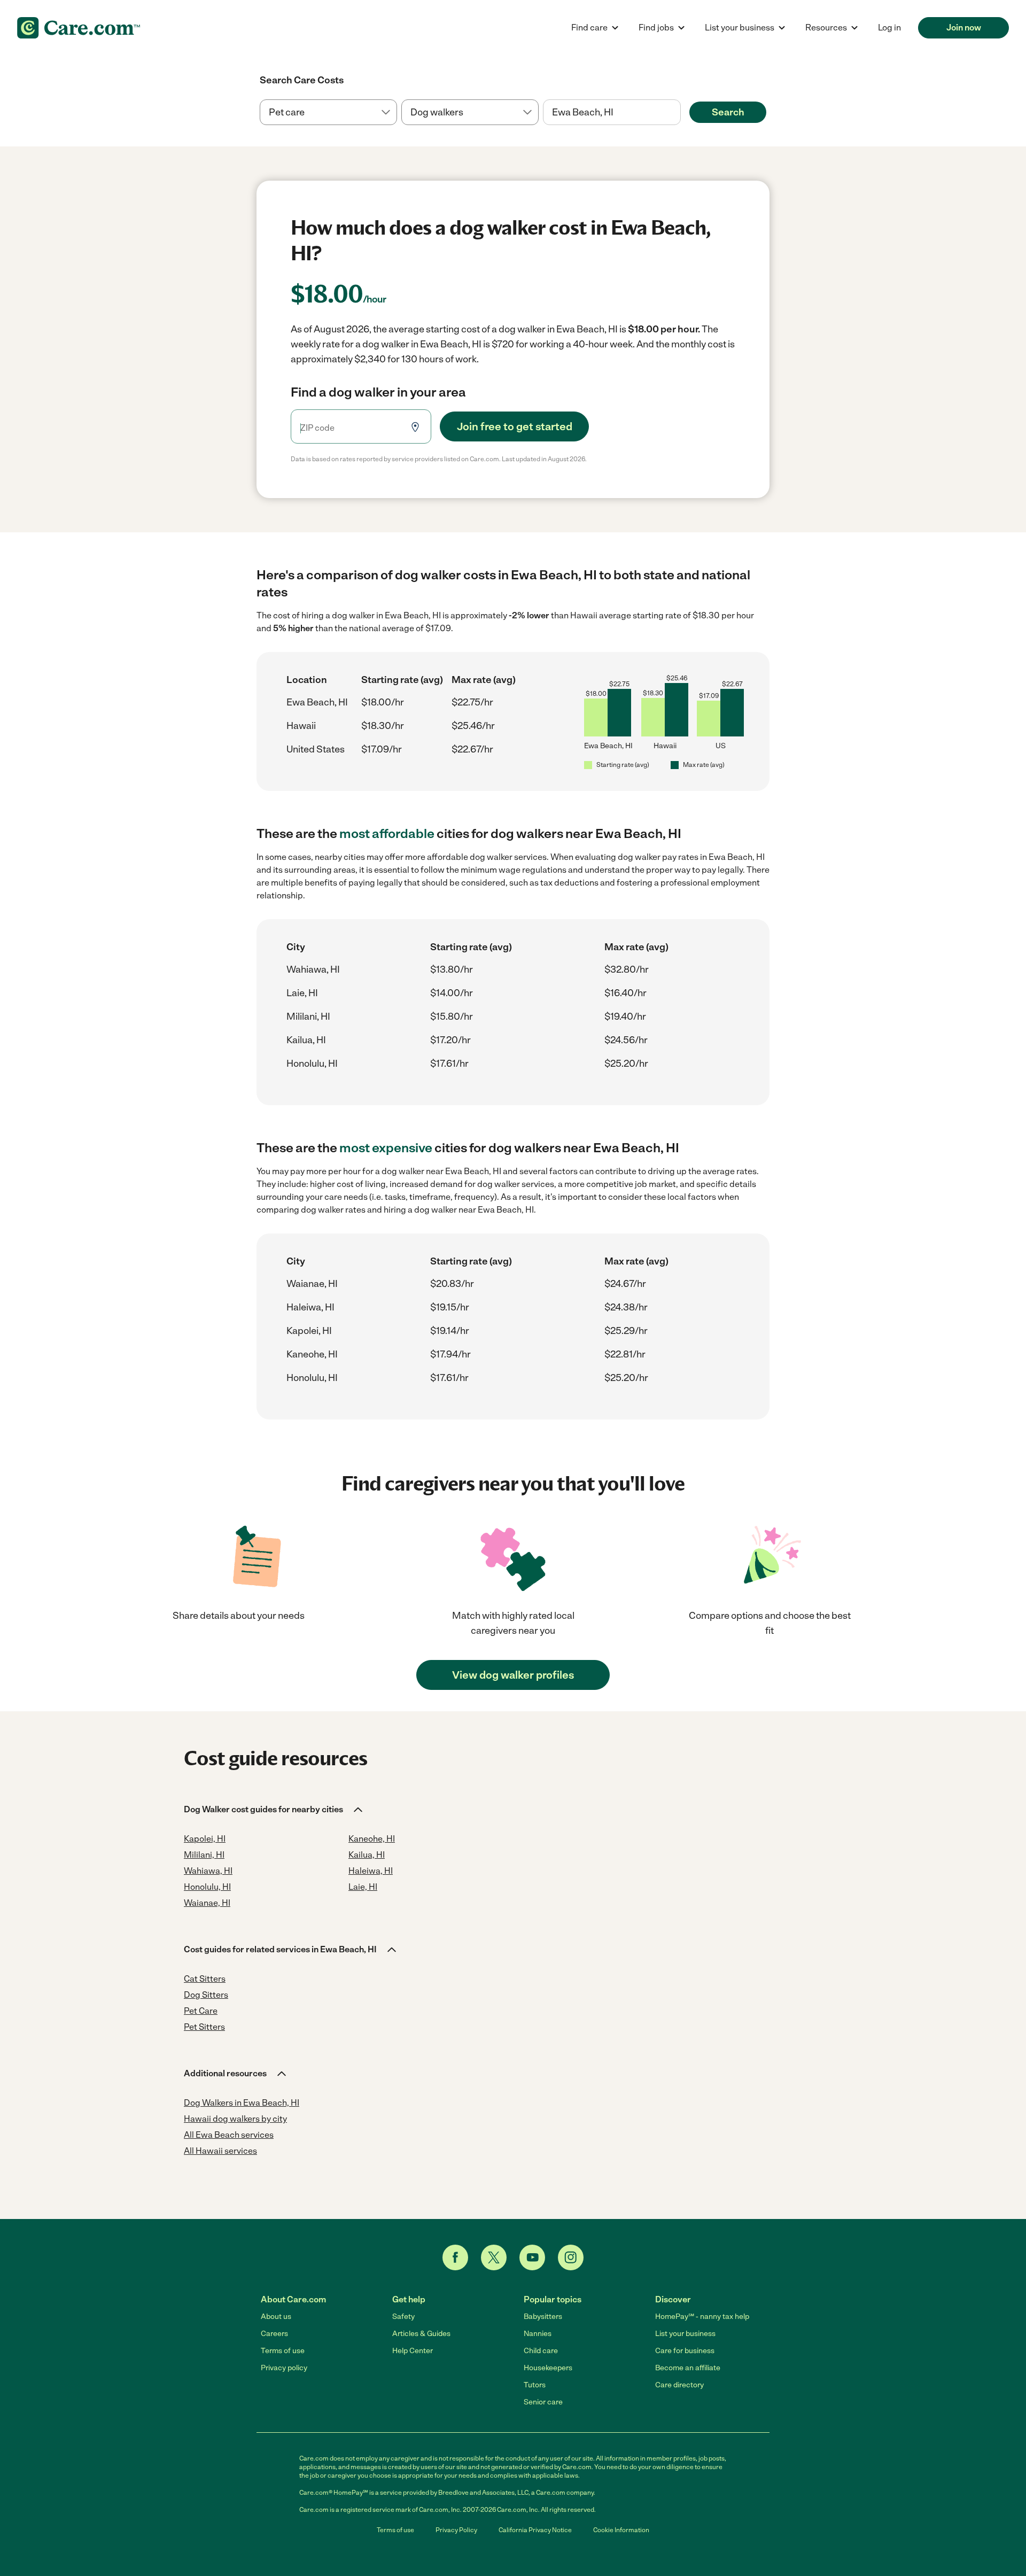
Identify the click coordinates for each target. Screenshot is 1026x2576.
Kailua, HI (306, 1040)
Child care (541, 2351)
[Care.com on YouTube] (532, 2257)
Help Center (413, 2351)
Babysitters (543, 2317)
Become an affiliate (688, 2368)
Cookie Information (621, 2530)
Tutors (535, 2385)
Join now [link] (964, 28)
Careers (274, 2334)
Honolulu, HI (312, 1064)
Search (728, 112)
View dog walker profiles (513, 1675)
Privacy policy (284, 2368)
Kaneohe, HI (312, 1354)
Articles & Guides (421, 2334)
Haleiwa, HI (310, 1307)
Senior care (543, 2402)
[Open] (681, 113)
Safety (403, 2317)
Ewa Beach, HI (317, 702)
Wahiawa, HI (313, 969)
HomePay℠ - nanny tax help (702, 2317)
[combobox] (612, 112)
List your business (685, 2334)
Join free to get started (515, 426)
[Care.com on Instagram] (571, 2257)
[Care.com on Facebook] (455, 2257)
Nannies (538, 2334)
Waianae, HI (312, 1284)
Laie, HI (302, 993)
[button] (274, 1810)
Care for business (685, 2351)
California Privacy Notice (535, 2530)
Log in (889, 28)
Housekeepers (548, 2368)
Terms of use (283, 2351)
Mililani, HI (308, 1017)
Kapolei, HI (309, 1331)
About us (276, 2317)
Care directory (679, 2385)
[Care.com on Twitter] (494, 2257)
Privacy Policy (456, 2530)
